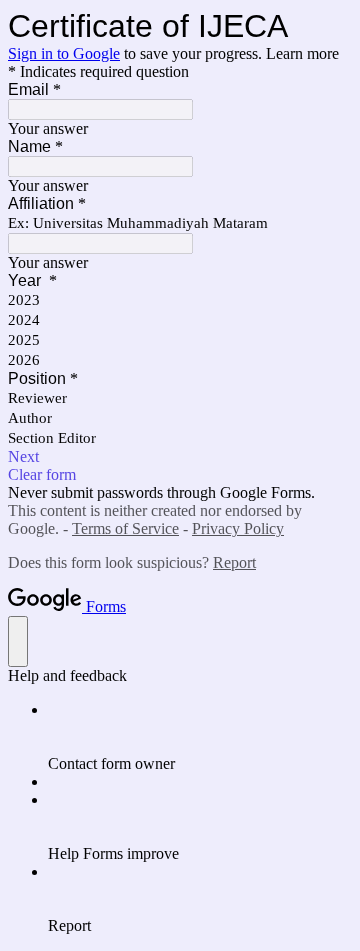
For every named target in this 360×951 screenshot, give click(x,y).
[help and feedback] (18, 641)
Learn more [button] (302, 53)
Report (234, 562)
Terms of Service (125, 528)
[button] (180, 457)
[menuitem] (200, 737)
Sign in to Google (64, 53)
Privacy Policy (238, 528)
